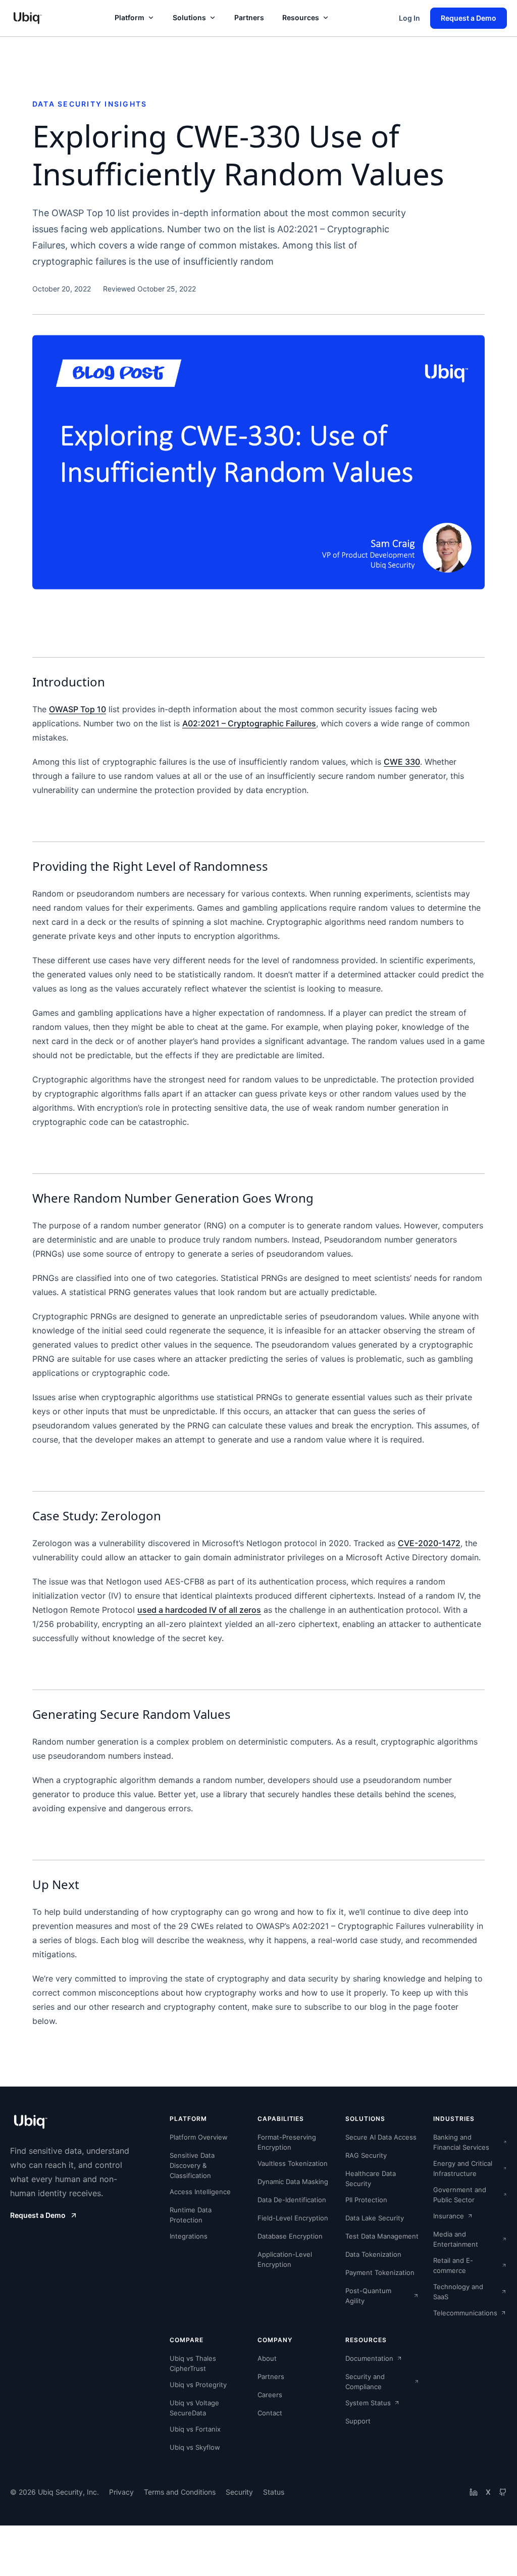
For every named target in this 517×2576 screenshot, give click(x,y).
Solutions (189, 17)
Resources (301, 17)
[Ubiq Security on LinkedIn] (474, 2492)
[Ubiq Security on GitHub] (503, 2492)
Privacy (121, 2492)
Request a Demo (469, 18)
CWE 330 (402, 762)
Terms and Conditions (180, 2492)
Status (274, 2492)
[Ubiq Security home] (27, 18)
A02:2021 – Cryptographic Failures (249, 723)
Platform (130, 17)
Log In (409, 18)
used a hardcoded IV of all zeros (199, 1610)
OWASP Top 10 (77, 709)
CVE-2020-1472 (429, 1543)
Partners (249, 17)
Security (239, 2492)
